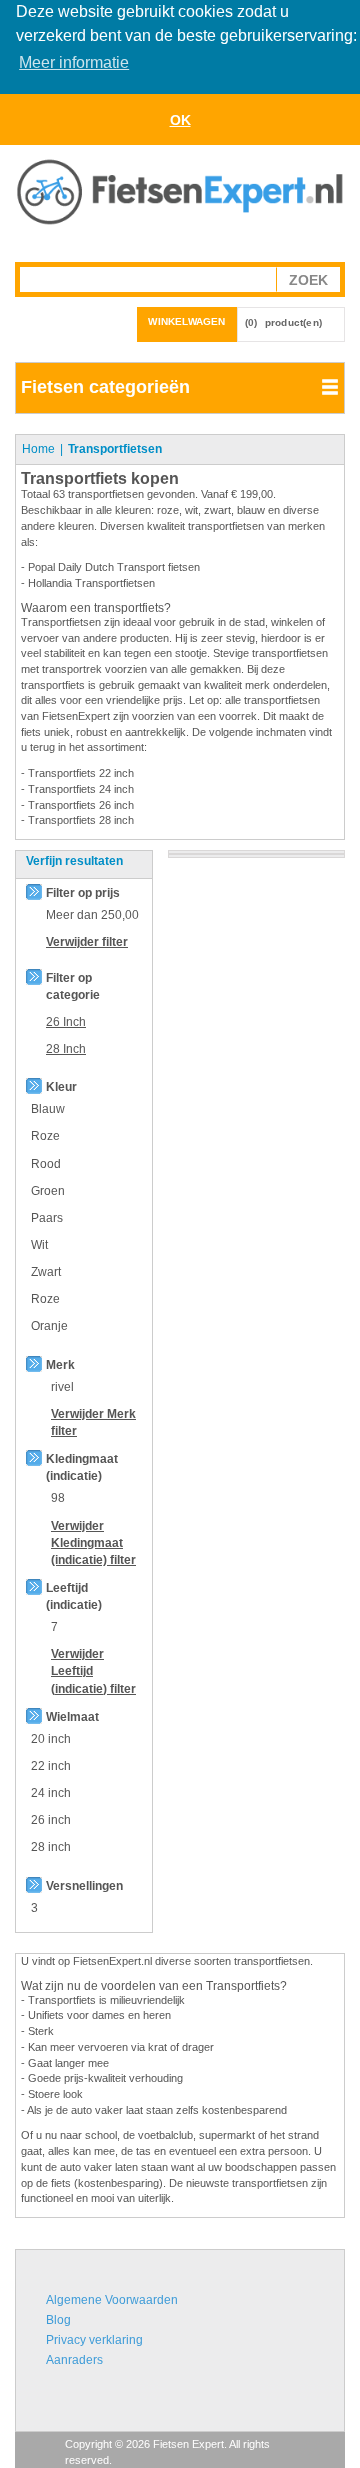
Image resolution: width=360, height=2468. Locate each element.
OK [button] (180, 120)
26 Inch (66, 1022)
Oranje (49, 1326)
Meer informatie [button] (74, 62)
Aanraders (74, 2360)
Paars (47, 1218)
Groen (48, 1191)
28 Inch (66, 1049)
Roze (45, 1136)
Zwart (46, 1272)
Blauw (48, 1109)
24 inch (51, 1793)
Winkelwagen (186, 321)
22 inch (51, 1766)
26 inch (51, 1820)
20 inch (51, 1739)
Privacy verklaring (94, 2340)
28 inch (51, 1847)
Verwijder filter (87, 942)
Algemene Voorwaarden (112, 2300)
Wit (39, 1245)
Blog (58, 2320)
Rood (46, 1164)
